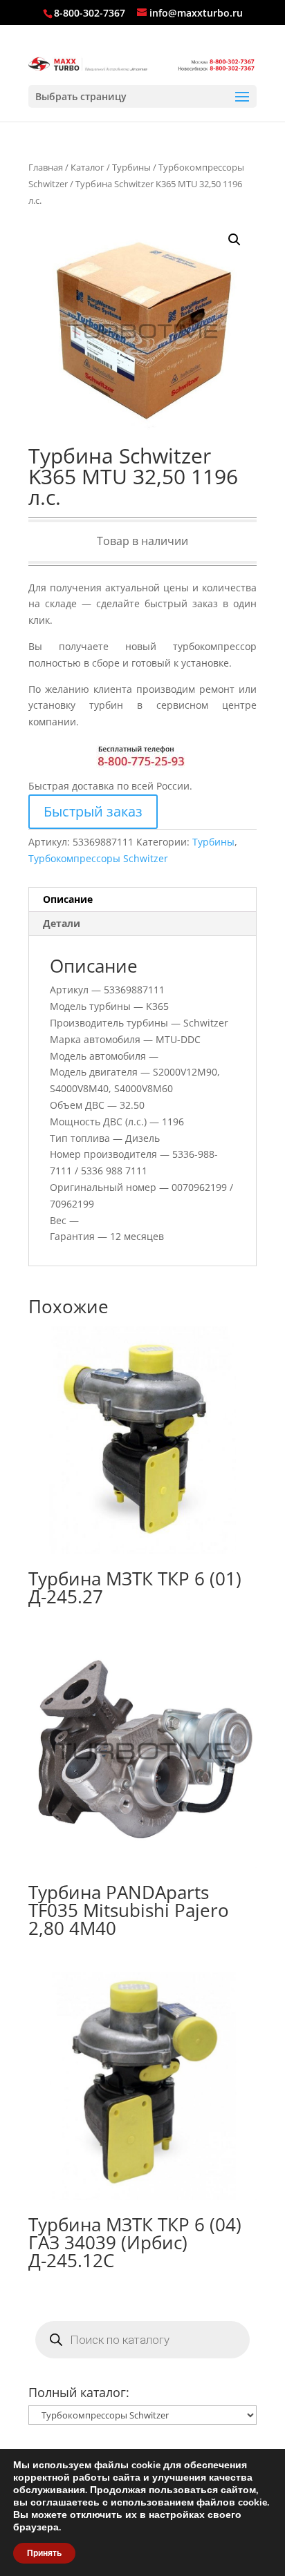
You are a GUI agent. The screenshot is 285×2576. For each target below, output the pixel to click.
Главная (46, 167)
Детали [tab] (62, 923)
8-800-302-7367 (90, 13)
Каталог (88, 167)
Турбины (131, 167)
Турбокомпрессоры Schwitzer (98, 858)
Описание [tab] (68, 899)
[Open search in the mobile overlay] (142, 2340)
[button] (235, 240)
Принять (44, 2553)
